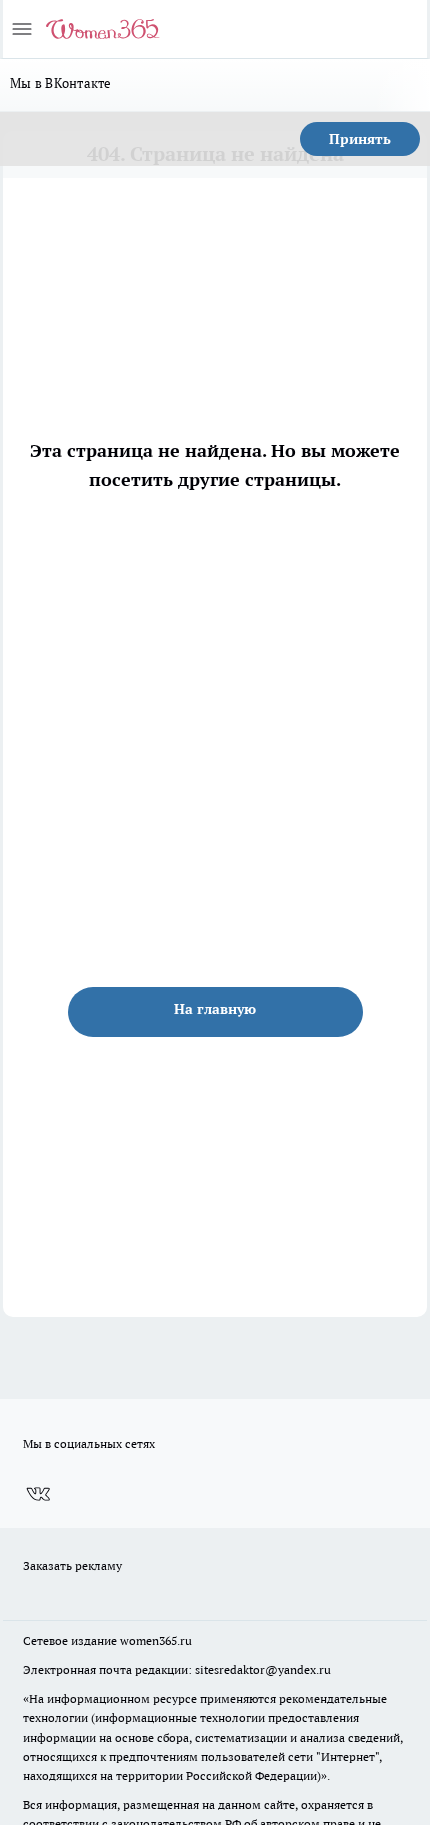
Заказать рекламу (72, 1565)
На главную (215, 1009)
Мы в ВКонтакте (61, 83)
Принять (360, 139)
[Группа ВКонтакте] (38, 1495)
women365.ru (156, 1640)
